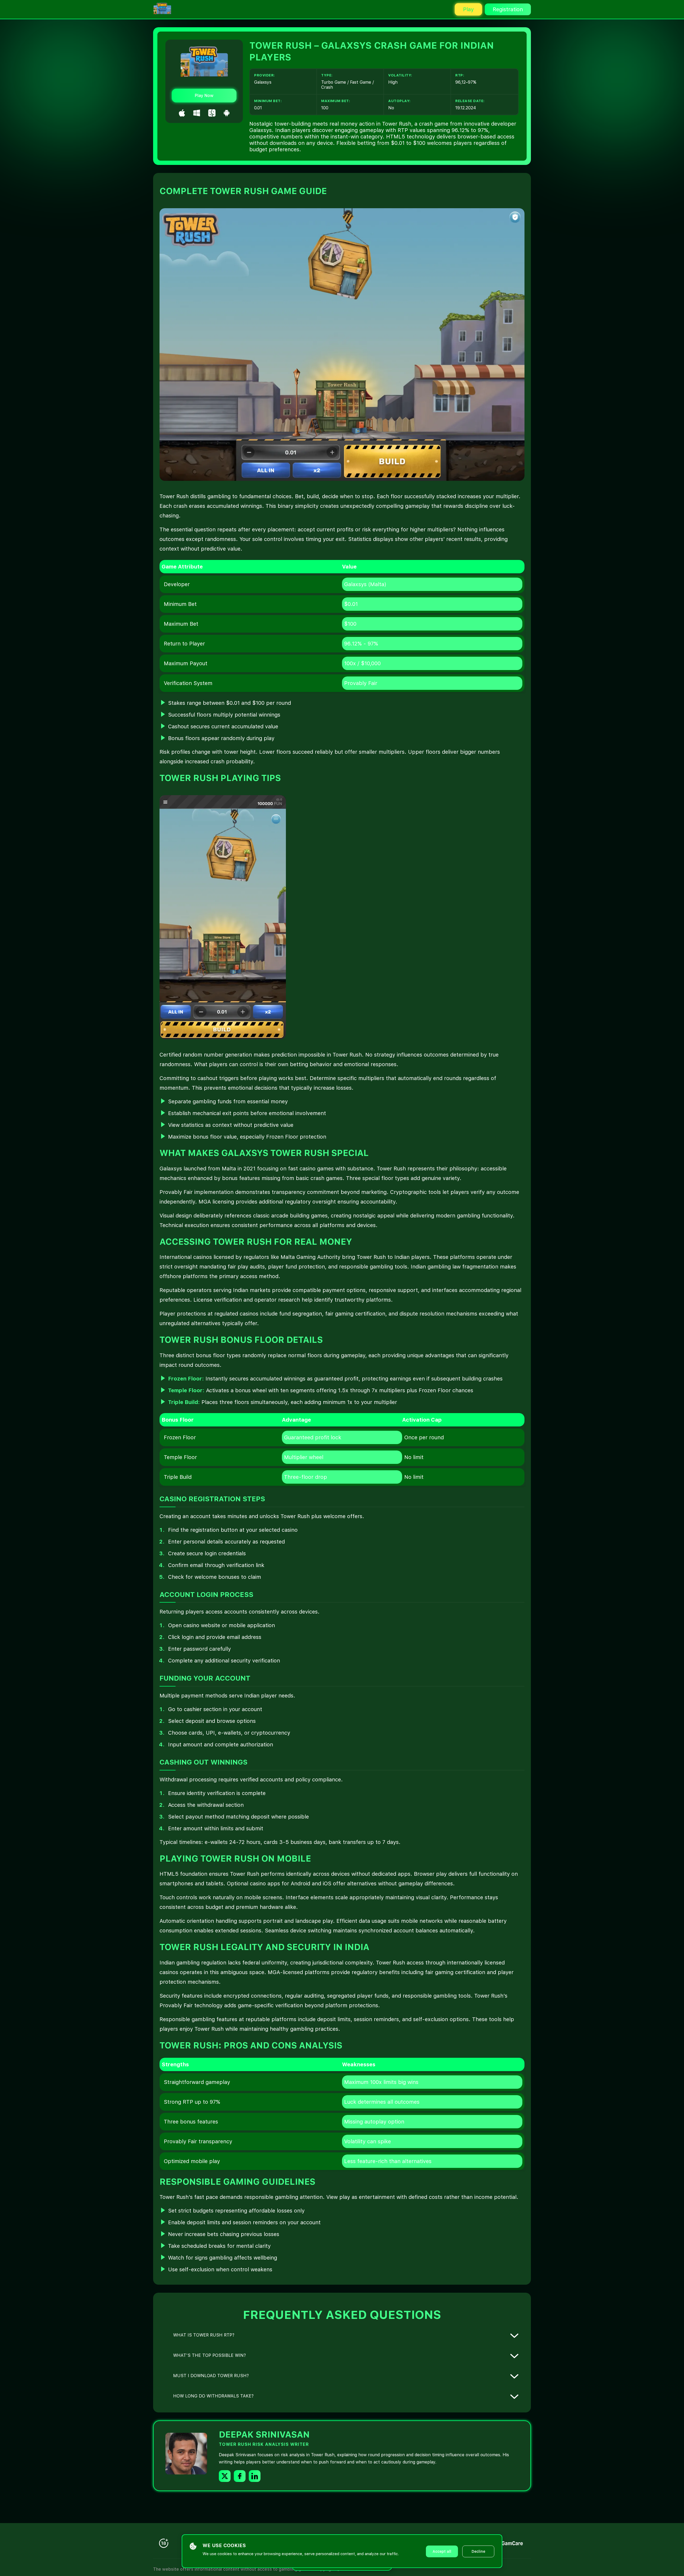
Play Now (204, 96)
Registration (508, 9)
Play (468, 9)
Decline (478, 2551)
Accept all (442, 2551)
